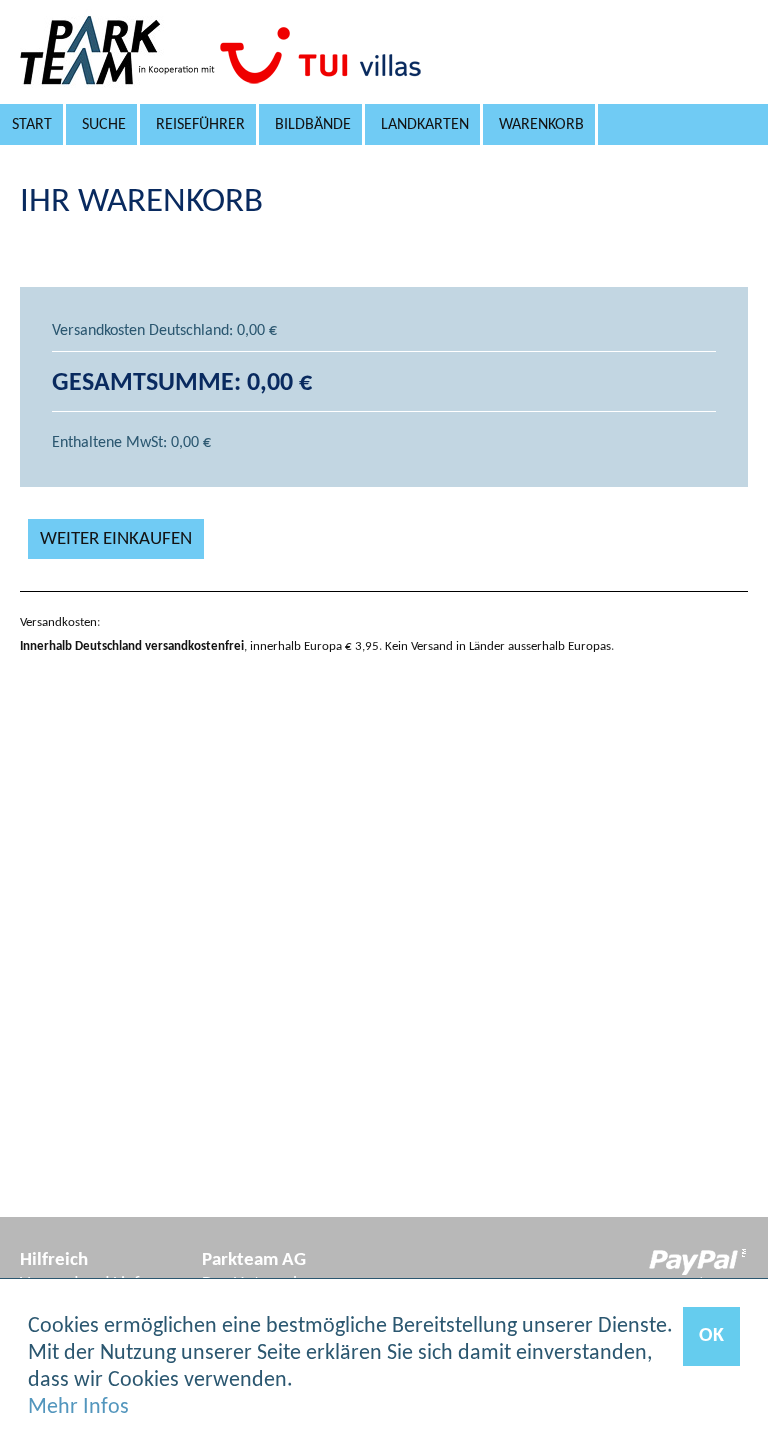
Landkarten (425, 125)
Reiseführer (200, 125)
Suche (104, 125)
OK (711, 1336)
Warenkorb (541, 125)
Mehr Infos (78, 1407)
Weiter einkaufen (116, 539)
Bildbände (313, 125)
